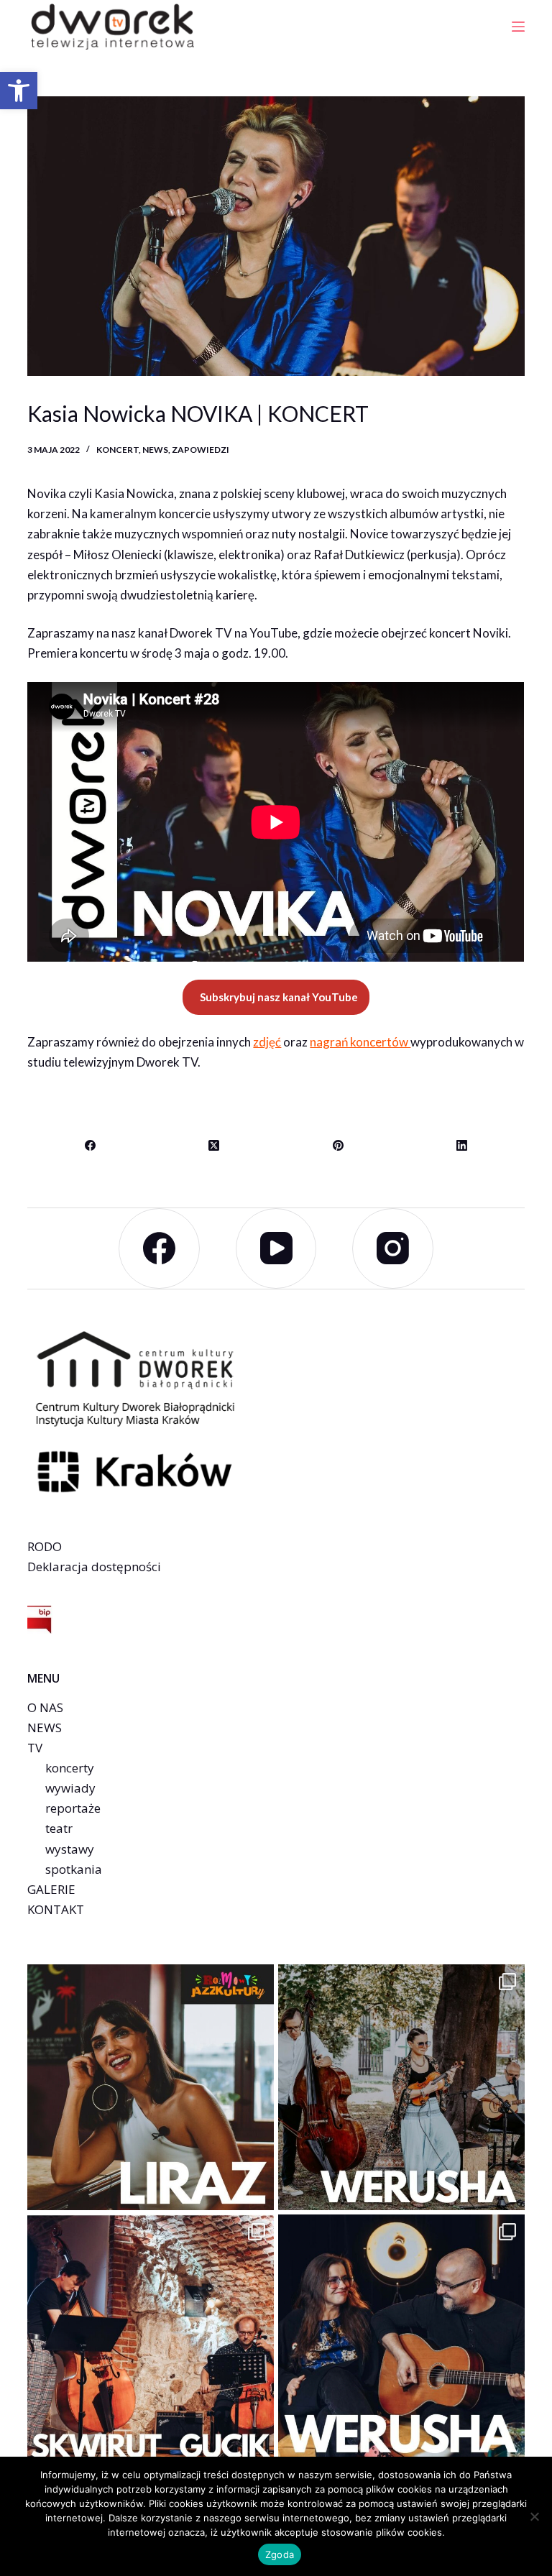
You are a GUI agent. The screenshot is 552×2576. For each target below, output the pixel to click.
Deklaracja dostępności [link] (94, 1567)
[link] (19, 91)
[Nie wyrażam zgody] (534, 2516)
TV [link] (35, 1748)
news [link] (155, 450)
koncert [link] (118, 450)
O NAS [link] (45, 1707)
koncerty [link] (70, 1768)
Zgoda (280, 2554)
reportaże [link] (73, 1808)
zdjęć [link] (267, 1042)
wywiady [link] (70, 1788)
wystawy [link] (70, 1849)
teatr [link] (59, 1828)
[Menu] (518, 27)
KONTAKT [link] (56, 1909)
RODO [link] (45, 1546)
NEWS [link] (45, 1728)
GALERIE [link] (51, 1889)
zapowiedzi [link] (201, 450)
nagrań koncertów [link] (360, 1042)
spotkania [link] (74, 1869)
